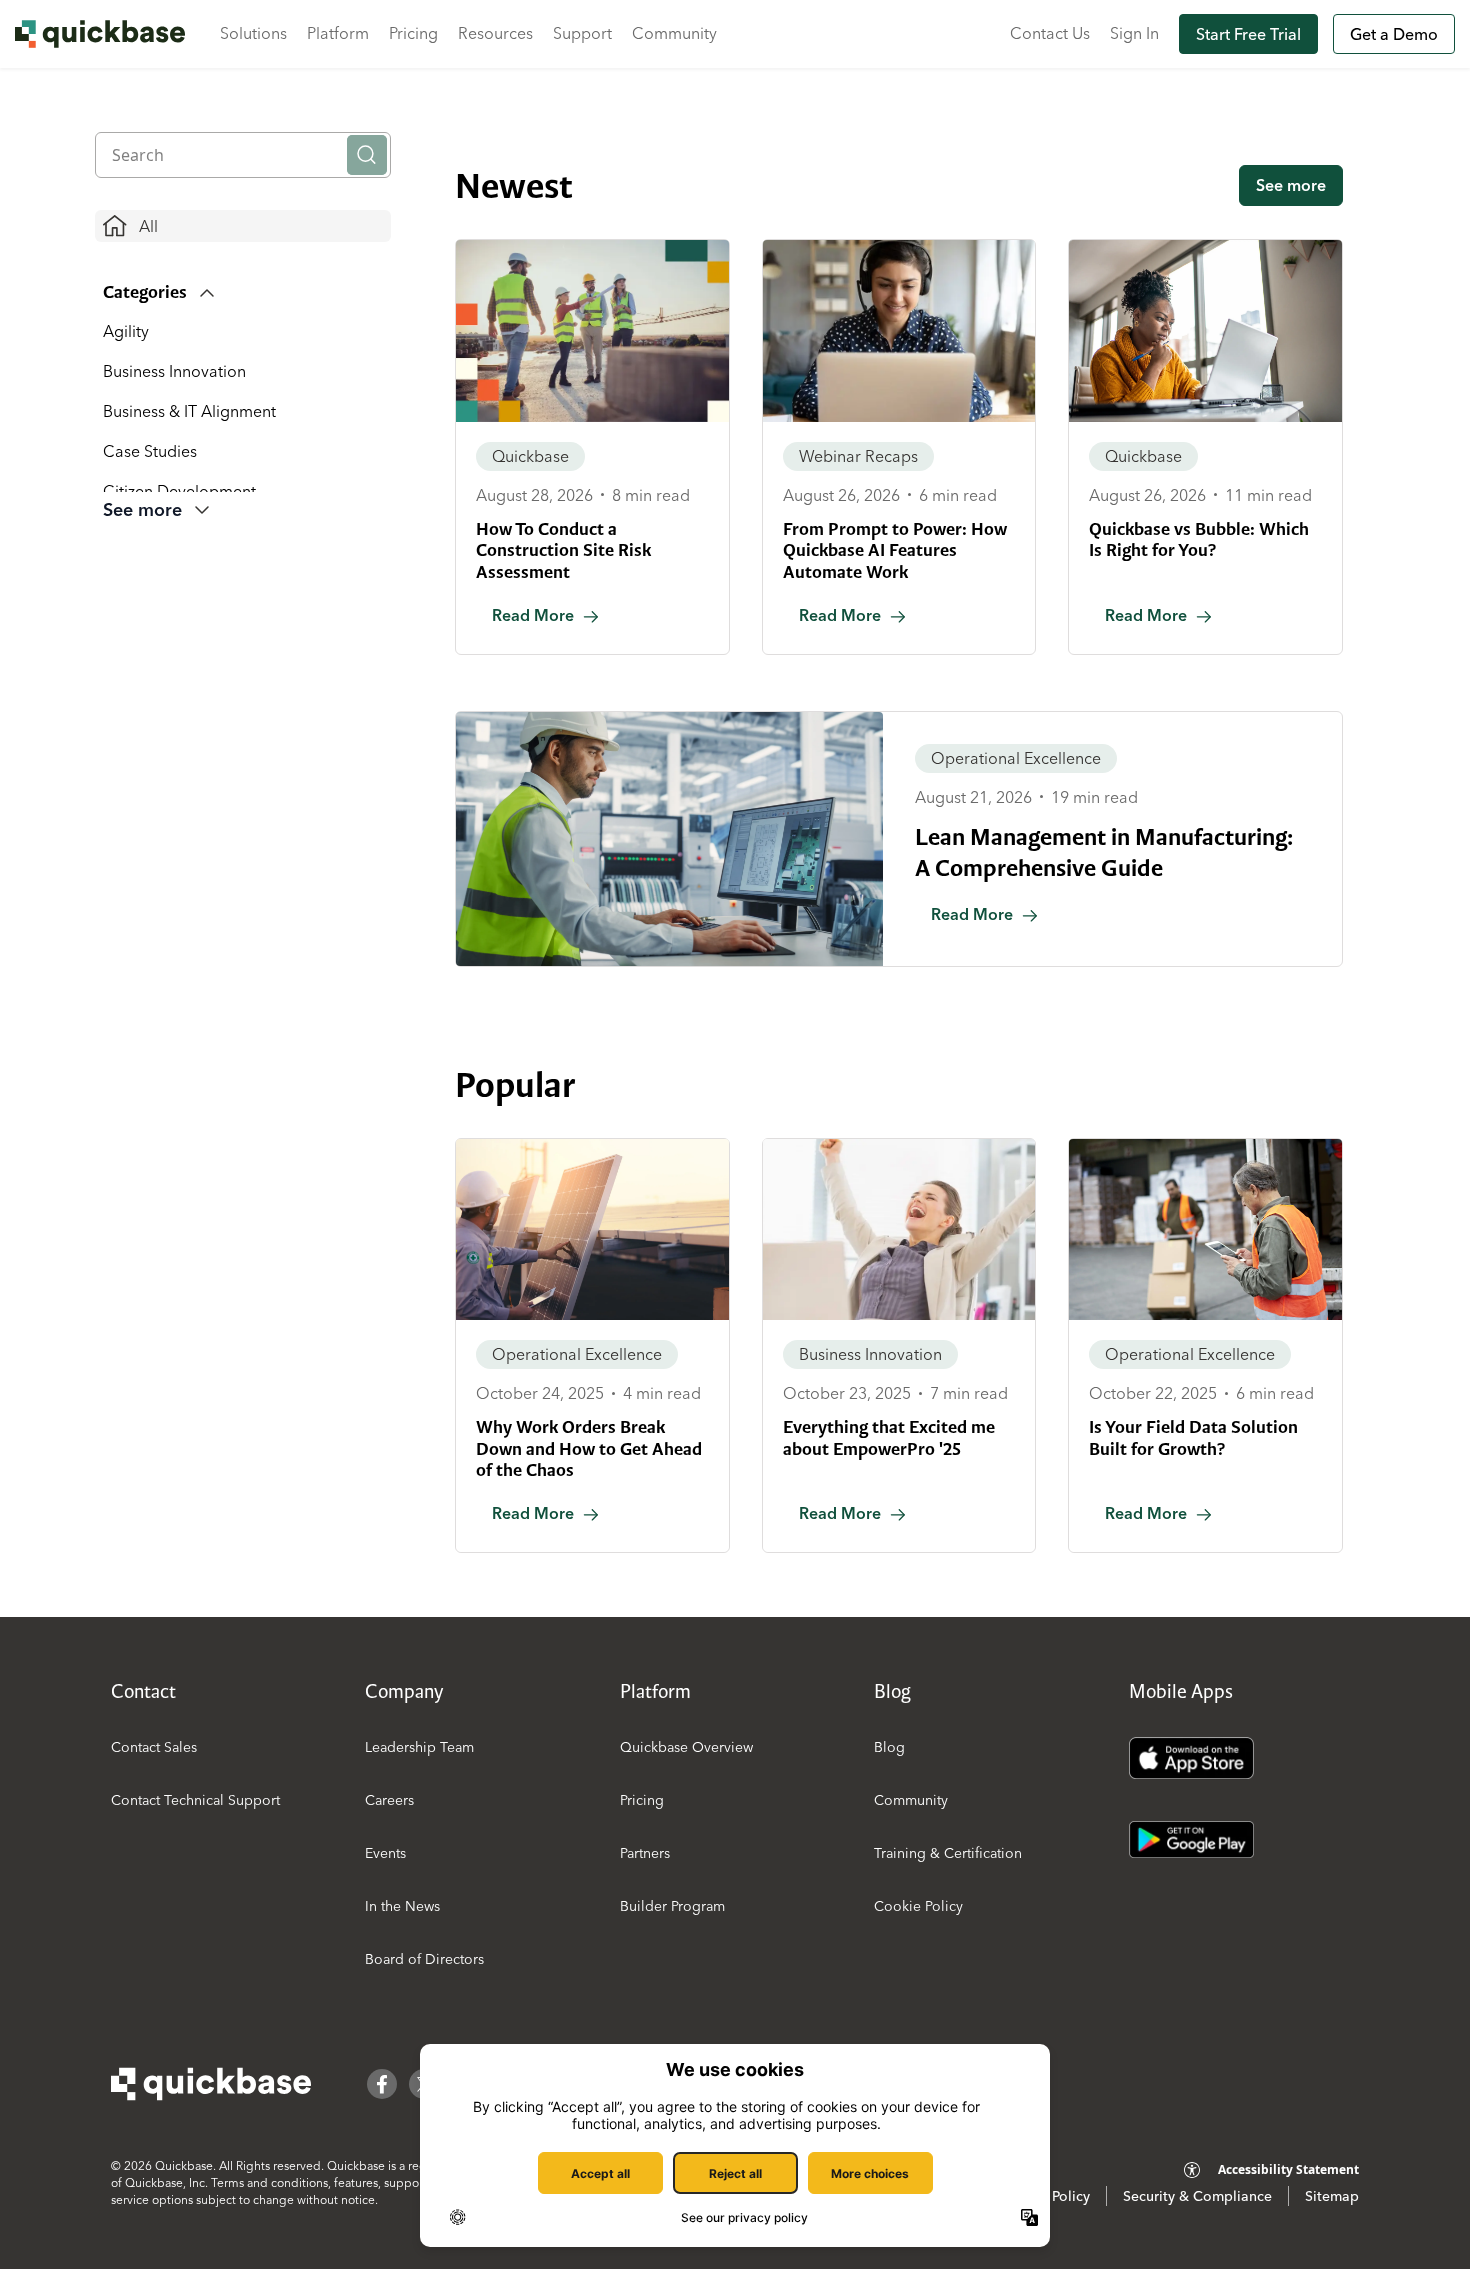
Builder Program (672, 1906)
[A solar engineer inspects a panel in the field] (592, 1230)
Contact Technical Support (195, 1800)
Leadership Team (419, 1747)
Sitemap (1332, 2196)
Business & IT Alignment (189, 411)
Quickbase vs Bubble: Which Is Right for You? (1199, 540)
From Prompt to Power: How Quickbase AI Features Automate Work (895, 550)
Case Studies (150, 451)
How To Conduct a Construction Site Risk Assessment (563, 550)
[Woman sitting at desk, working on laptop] (1205, 331)
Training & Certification (948, 1853)
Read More (533, 615)
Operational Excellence (1016, 758)
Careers (389, 1800)
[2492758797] (669, 839)
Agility (126, 331)
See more (1291, 185)
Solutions (253, 33)
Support (582, 33)
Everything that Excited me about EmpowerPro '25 (889, 1438)
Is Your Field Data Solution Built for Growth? (1193, 1438)
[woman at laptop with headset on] (899, 331)
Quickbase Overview (686, 1747)
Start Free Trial (1248, 34)
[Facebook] (382, 2084)
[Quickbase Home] (211, 2084)
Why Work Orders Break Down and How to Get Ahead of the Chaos (589, 1448)
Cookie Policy (918, 1906)
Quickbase (530, 456)
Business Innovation (174, 371)
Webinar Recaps (858, 456)
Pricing (413, 33)
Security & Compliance (1197, 2196)
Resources (495, 33)
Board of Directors (424, 1959)
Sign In (1134, 33)
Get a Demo (1394, 34)
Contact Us (1050, 33)
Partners (645, 1853)
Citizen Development (179, 491)
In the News (402, 1906)
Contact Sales (154, 1747)
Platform (338, 33)
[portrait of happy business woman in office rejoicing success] (899, 1230)
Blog (889, 1747)
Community (674, 33)
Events (385, 1853)
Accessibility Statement (1288, 2169)
